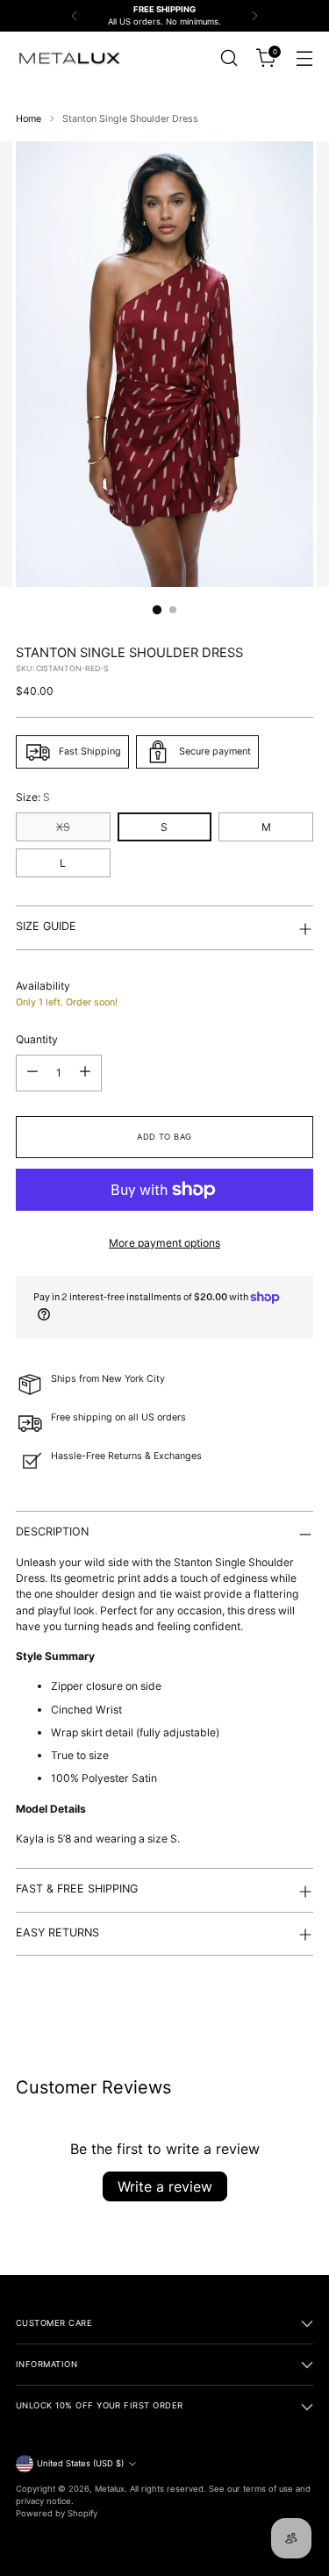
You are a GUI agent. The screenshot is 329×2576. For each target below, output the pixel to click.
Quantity (37, 1039)
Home (29, 119)
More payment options (164, 1243)
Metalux (110, 2489)
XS (63, 827)
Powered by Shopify (57, 2513)
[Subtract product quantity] (32, 1073)
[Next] (254, 16)
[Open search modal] (229, 58)
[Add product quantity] (85, 1073)
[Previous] (75, 16)
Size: (33, 797)
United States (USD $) (80, 2463)
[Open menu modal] (304, 58)
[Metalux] (68, 59)
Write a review (165, 2186)
